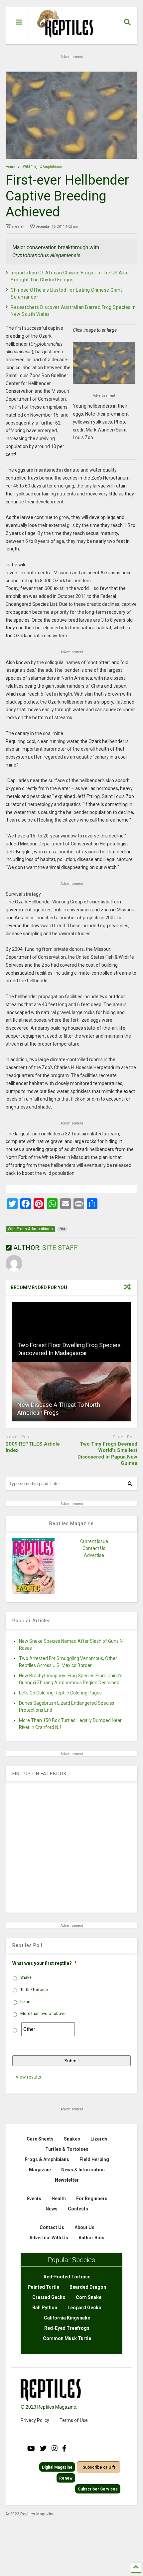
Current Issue (94, 1541)
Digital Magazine (57, 2467)
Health (59, 2199)
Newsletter (67, 2180)
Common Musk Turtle (67, 2338)
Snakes (72, 2139)
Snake (26, 1977)
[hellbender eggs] (104, 363)
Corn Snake (89, 2297)
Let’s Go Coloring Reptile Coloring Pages (60, 1693)
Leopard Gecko (84, 2308)
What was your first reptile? (45, 1963)
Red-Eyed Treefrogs (67, 2328)
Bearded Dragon (88, 2287)
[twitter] (43, 2448)
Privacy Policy (35, 2420)
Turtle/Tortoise (34, 1990)
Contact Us (94, 1548)
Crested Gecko (49, 2297)
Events (34, 2199)
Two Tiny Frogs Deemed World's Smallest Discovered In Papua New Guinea (107, 1454)
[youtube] (31, 2448)
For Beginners (92, 2199)
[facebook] (64, 2448)
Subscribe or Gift (99, 2467)
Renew (66, 2478)
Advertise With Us (49, 2238)
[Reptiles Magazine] (63, 41)
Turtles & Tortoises (67, 2149)
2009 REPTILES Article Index (33, 1447)
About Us (84, 2227)
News (52, 2209)
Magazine (40, 2170)
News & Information (83, 2170)
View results (28, 2077)
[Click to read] (71, 1332)
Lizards (99, 2139)
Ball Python (45, 2308)
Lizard (26, 2002)
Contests (78, 2209)
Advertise (94, 1555)
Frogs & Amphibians (47, 2159)
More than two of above (43, 2014)
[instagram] (55, 2448)
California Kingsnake (67, 2318)
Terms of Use (74, 2420)
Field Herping (94, 2159)
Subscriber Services (98, 2489)
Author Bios (91, 2238)
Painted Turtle (43, 2287)
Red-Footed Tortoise (67, 2277)
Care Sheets (40, 2139)
